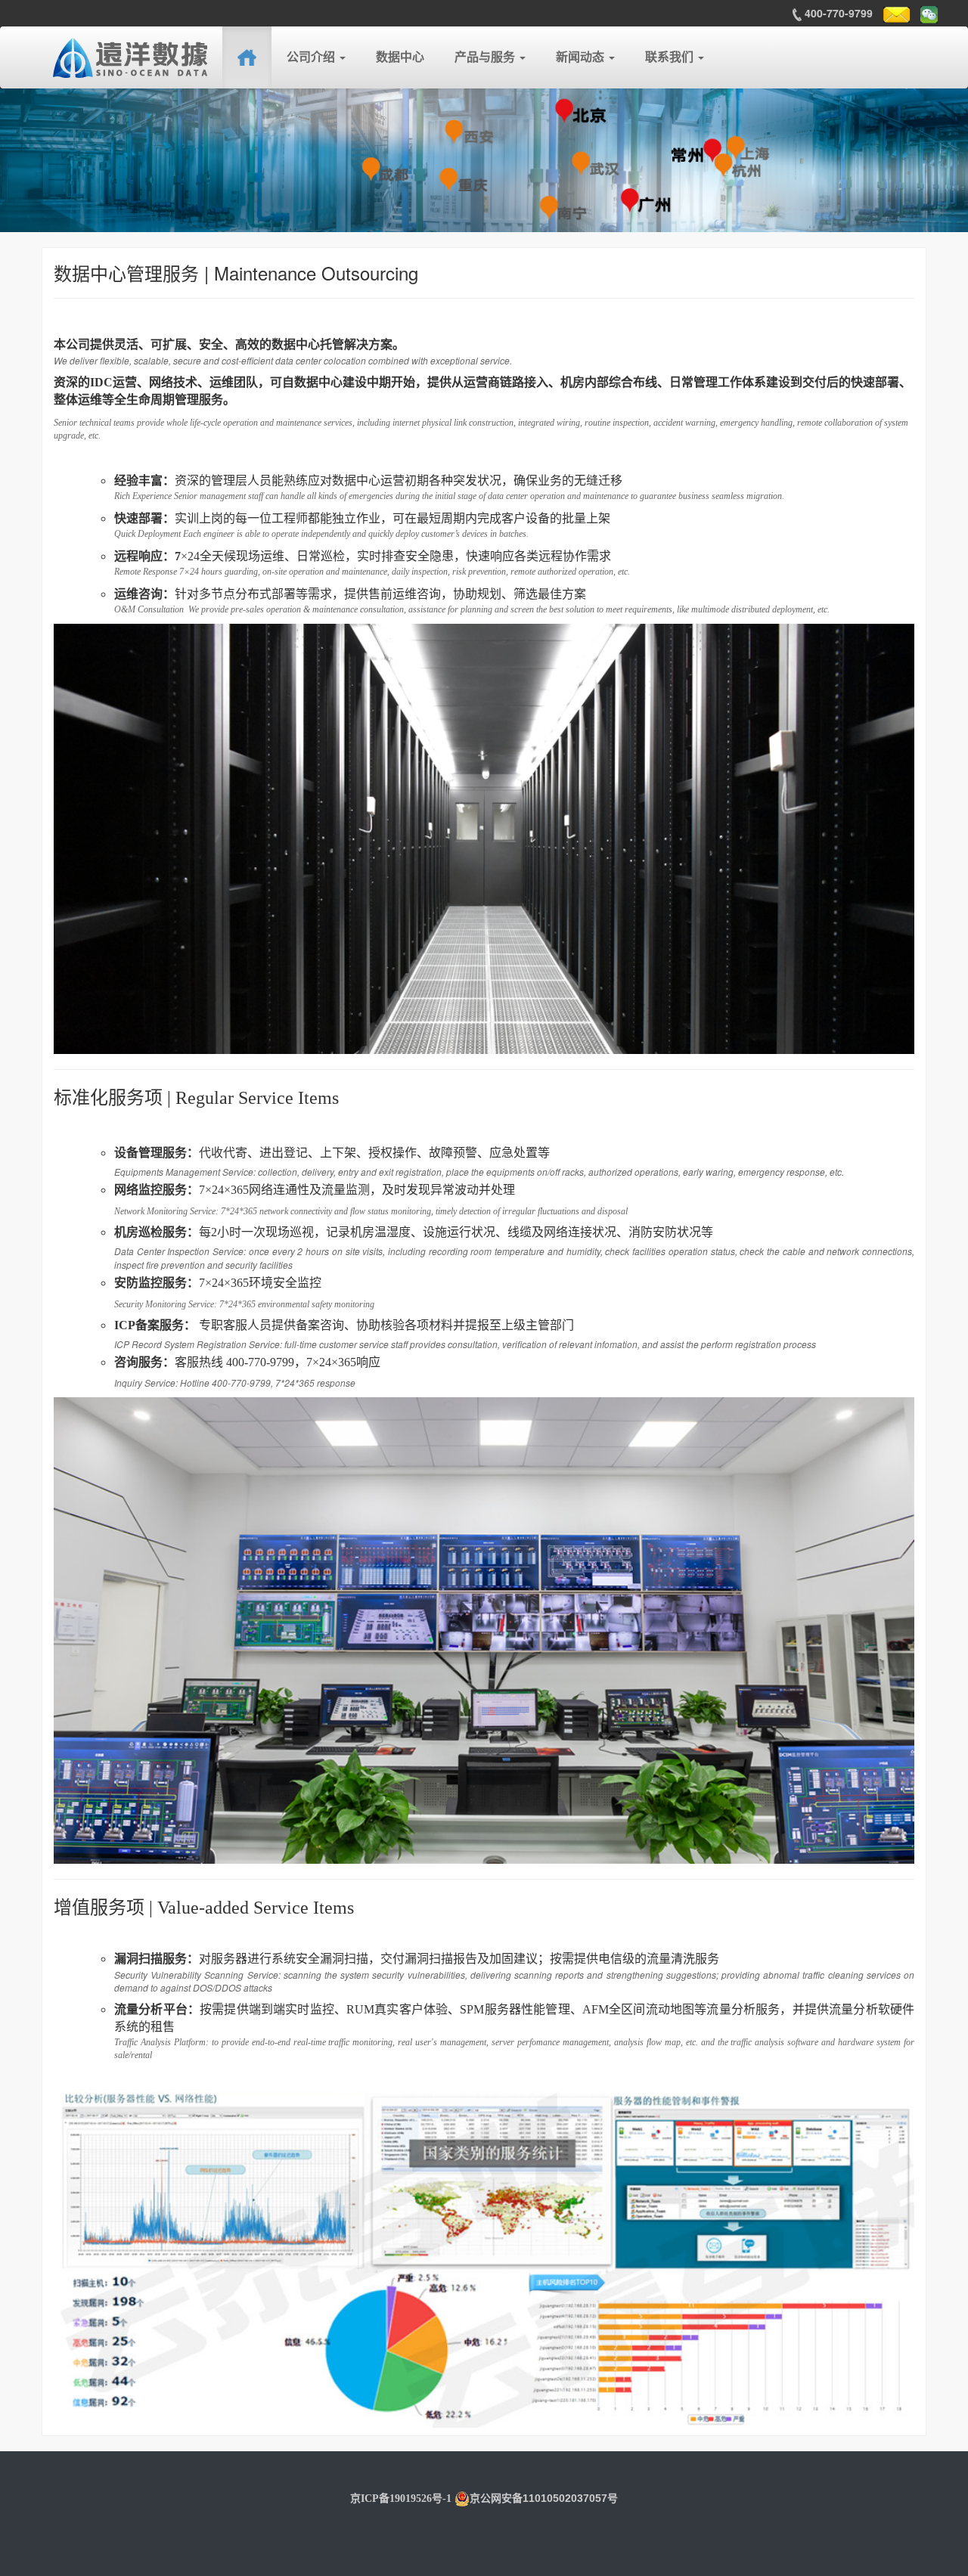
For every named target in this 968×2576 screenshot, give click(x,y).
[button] (316, 57)
